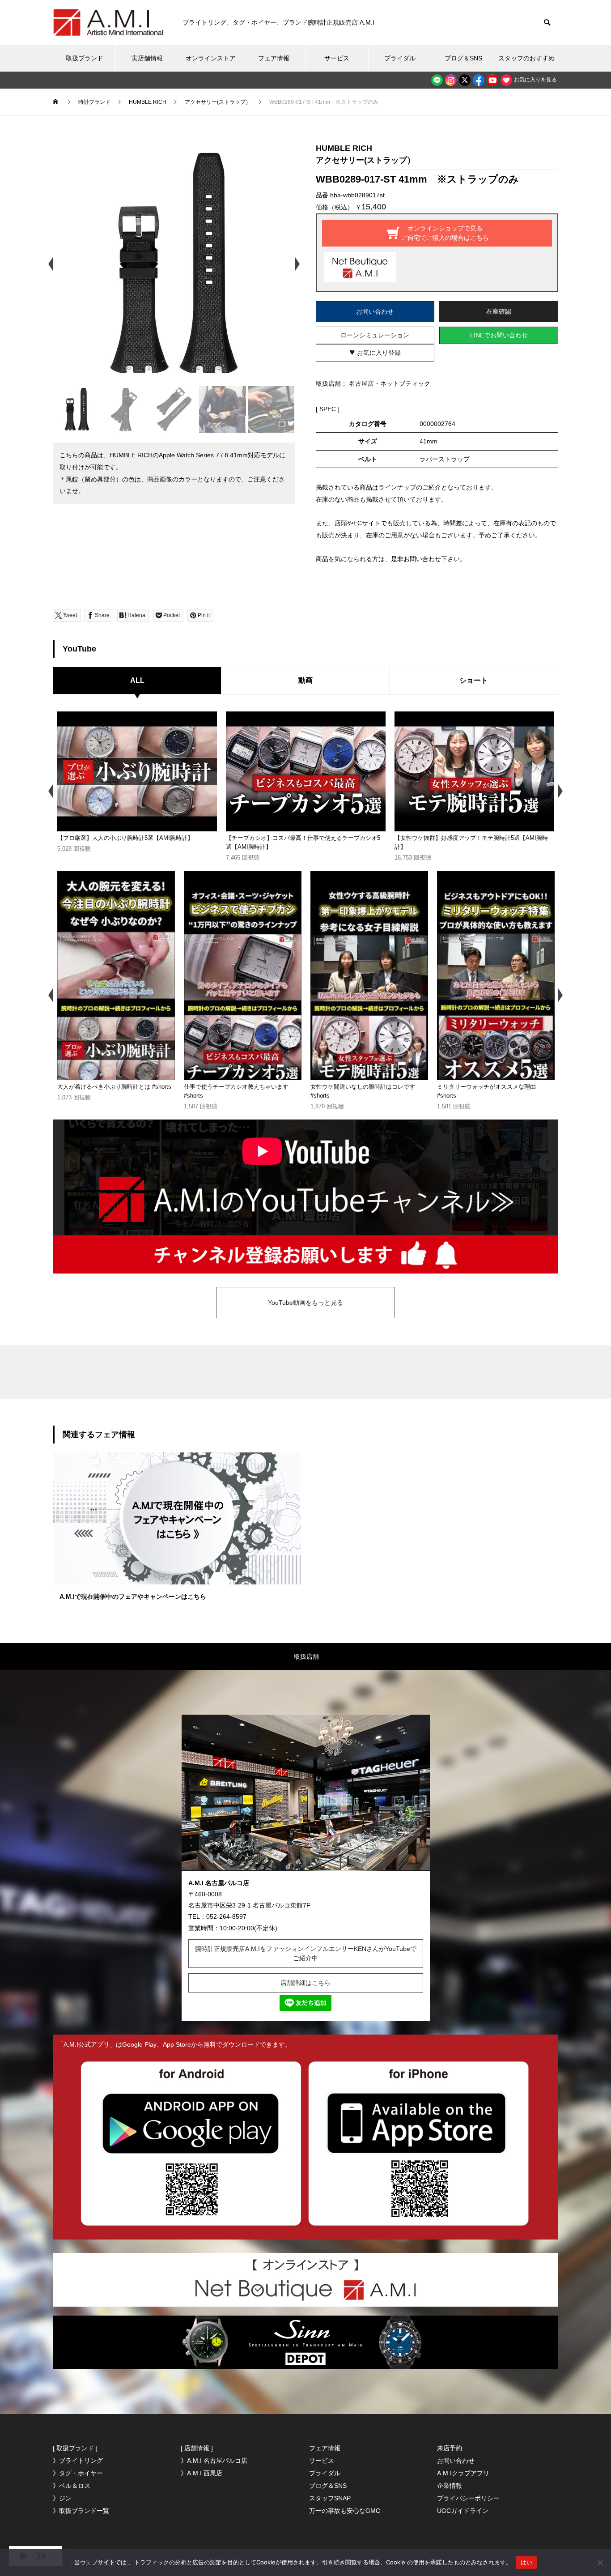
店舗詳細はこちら (305, 1983)
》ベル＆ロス (72, 2486)
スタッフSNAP (330, 2498)
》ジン (62, 2498)
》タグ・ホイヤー (78, 2473)
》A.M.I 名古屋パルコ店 (214, 2461)
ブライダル (400, 58)
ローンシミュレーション (375, 335)
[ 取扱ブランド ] (75, 2448)
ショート (474, 680)
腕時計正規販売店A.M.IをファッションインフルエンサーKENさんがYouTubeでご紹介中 (306, 1953)
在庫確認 (499, 311)
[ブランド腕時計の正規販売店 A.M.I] (109, 22)
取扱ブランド (85, 58)
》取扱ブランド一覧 (81, 2511)
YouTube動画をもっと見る (305, 1303)
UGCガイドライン (463, 2511)
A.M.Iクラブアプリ (463, 2473)
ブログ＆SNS (463, 58)
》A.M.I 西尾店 (202, 2473)
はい (527, 2562)
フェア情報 (274, 58)
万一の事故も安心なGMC (345, 2511)
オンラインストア (211, 58)
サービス (337, 58)
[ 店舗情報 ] (197, 2448)
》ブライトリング (78, 2461)
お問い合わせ (375, 311)
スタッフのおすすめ (526, 58)
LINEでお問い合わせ (499, 335)
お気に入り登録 (375, 352)
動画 (305, 680)
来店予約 (450, 2448)
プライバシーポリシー (468, 2498)
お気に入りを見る (535, 80)
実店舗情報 (147, 58)
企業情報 (450, 2486)
